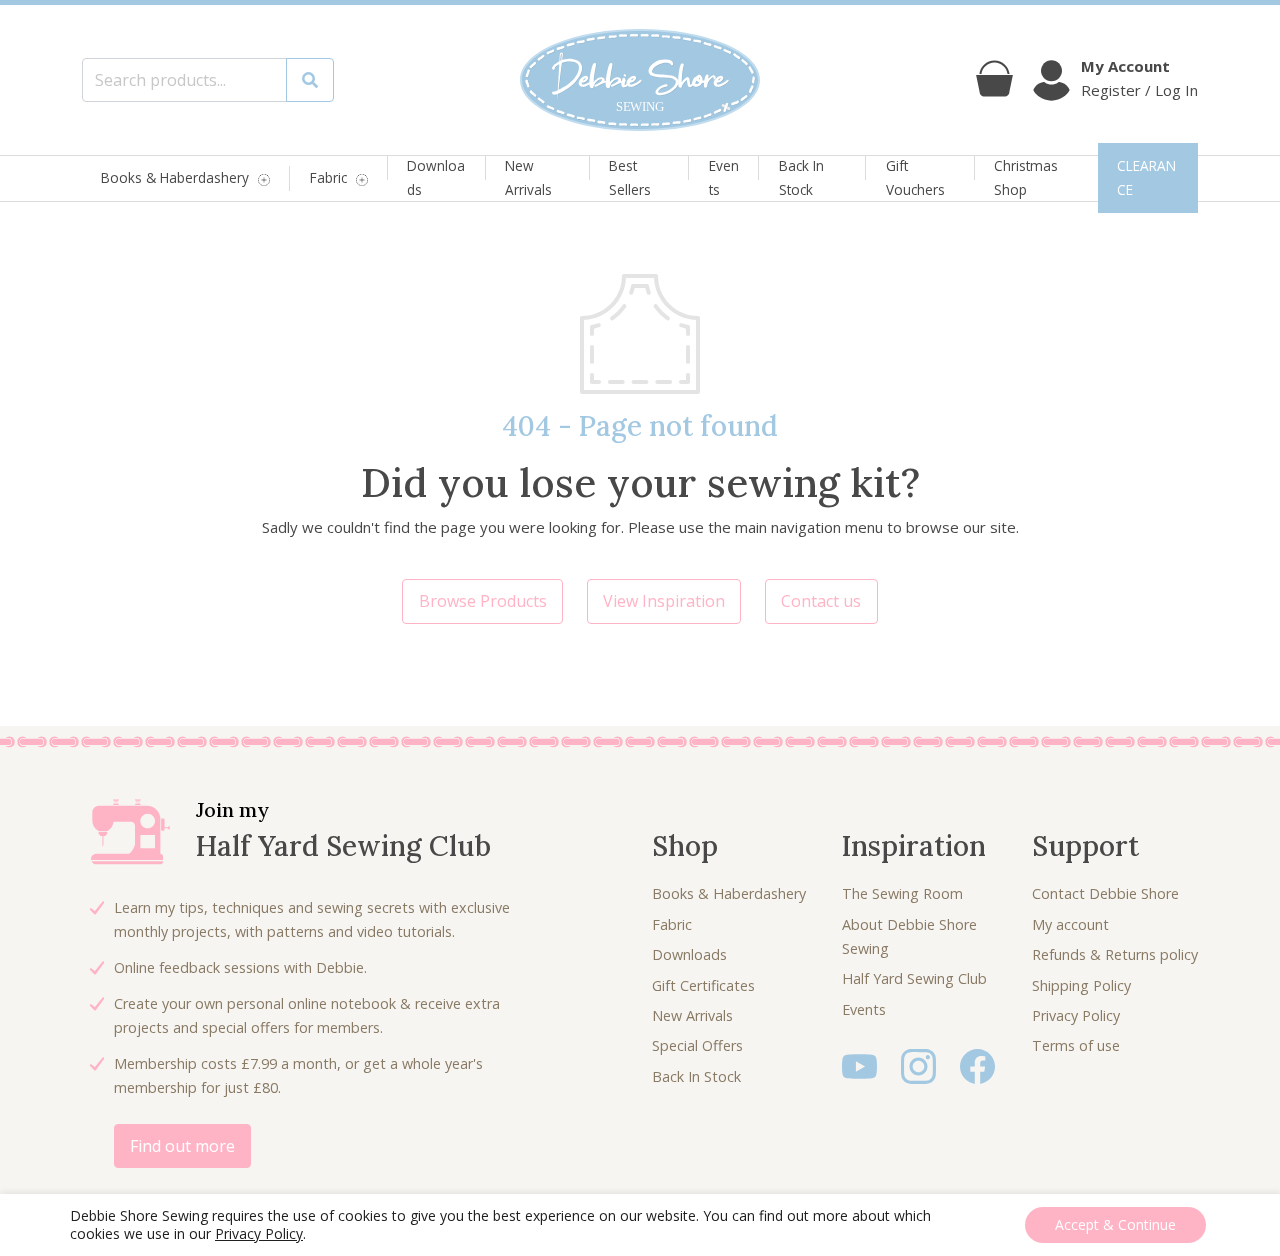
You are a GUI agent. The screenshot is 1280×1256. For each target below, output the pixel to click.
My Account (1125, 66)
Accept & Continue (1115, 1224)
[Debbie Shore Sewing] (640, 80)
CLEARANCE (1146, 177)
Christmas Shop (1026, 177)
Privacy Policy (1076, 1015)
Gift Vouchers (915, 177)
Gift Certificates (703, 985)
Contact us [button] (821, 601)
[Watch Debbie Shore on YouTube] (859, 1064)
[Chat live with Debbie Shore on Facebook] (977, 1064)
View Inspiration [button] (664, 601)
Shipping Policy (1081, 985)
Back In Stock (801, 177)
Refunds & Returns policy (1115, 954)
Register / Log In (1139, 90)
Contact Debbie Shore (1105, 893)
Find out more (182, 1146)
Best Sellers (630, 177)
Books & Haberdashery (175, 178)
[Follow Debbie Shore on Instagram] (918, 1064)
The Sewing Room (902, 893)
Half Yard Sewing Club (914, 978)
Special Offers (697, 1045)
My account (1070, 924)
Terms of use (1076, 1045)
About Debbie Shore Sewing (909, 936)
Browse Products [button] (483, 601)
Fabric (328, 178)
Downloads (436, 177)
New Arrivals (528, 177)
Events (724, 177)
